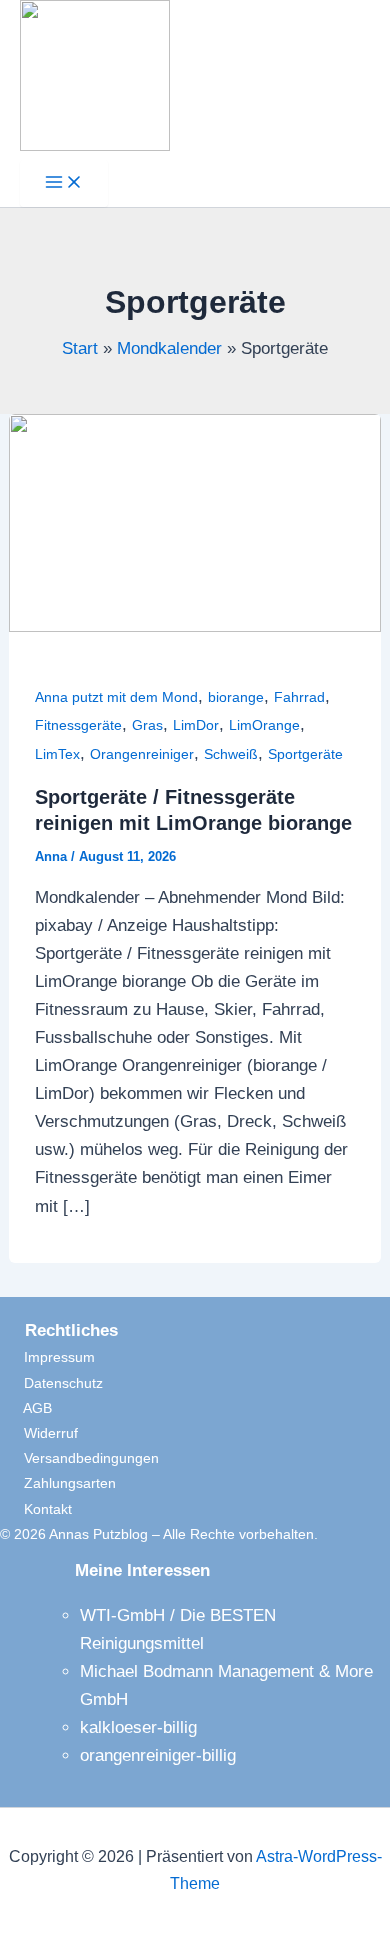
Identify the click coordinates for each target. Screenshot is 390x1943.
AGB (26, 1408)
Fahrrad (299, 697)
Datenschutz (51, 1383)
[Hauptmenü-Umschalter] (64, 183)
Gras (147, 725)
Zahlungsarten (58, 1483)
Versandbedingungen (79, 1458)
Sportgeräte (305, 754)
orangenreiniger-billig (158, 1755)
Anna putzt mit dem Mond (116, 697)
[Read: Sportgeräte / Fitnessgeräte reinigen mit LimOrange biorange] (195, 626)
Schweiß (231, 754)
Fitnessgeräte (78, 725)
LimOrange (264, 725)
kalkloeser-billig (138, 1727)
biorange (236, 697)
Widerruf (39, 1433)
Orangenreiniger (142, 754)
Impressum (47, 1357)
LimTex (57, 754)
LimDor (196, 725)
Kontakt (36, 1509)
